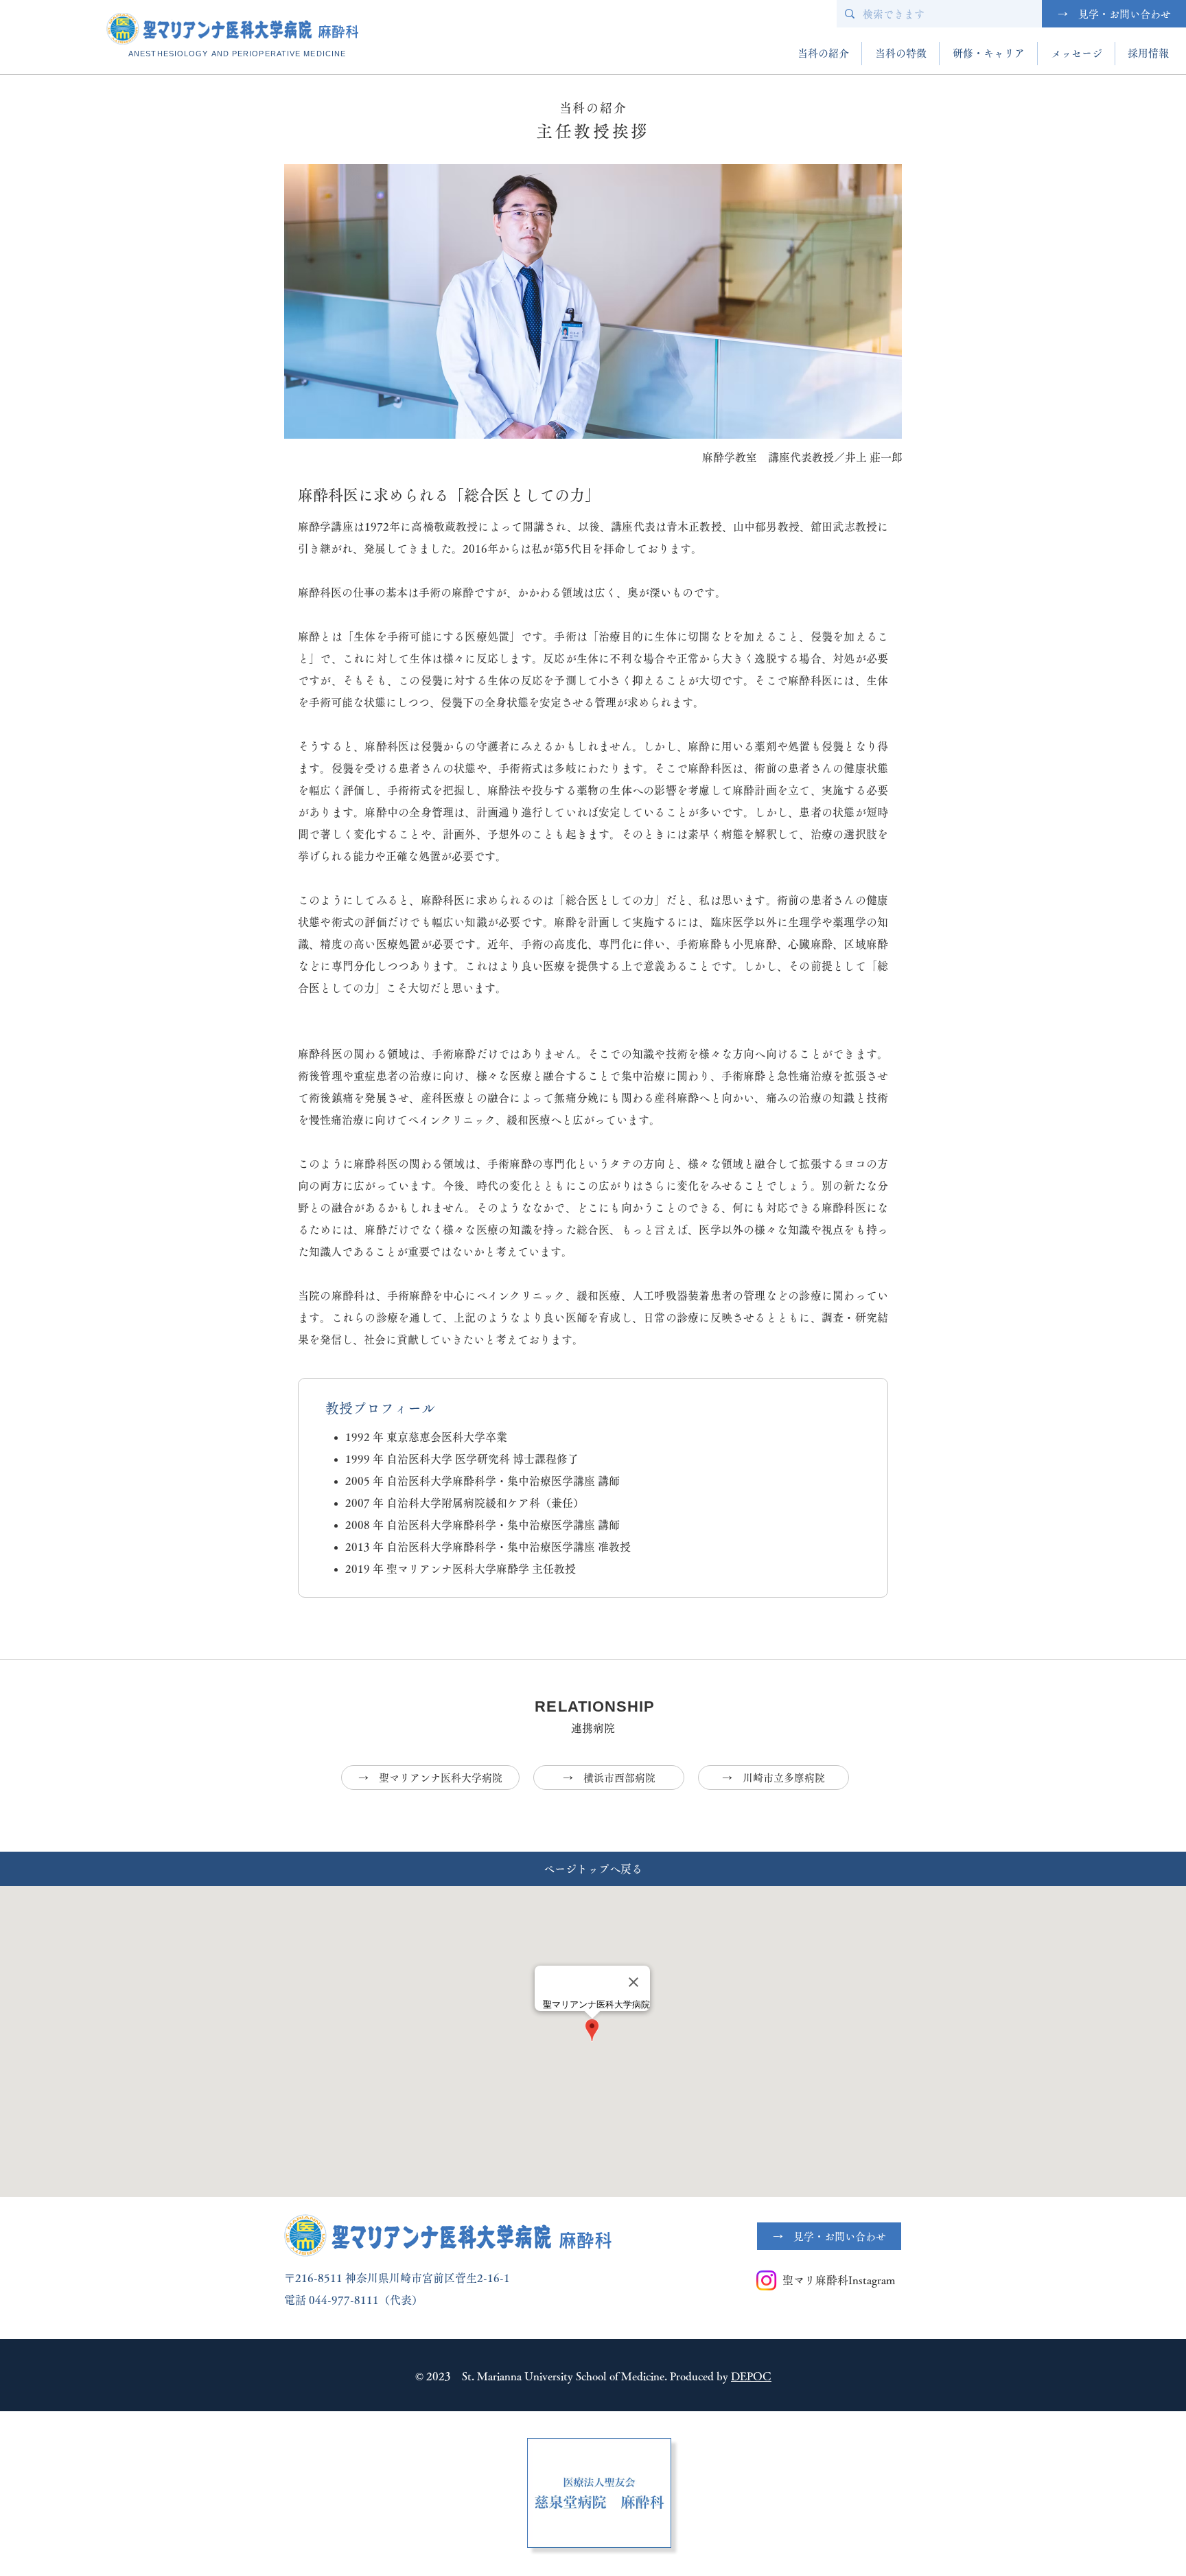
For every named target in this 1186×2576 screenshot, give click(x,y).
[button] (823, 54)
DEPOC (751, 2376)
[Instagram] (766, 2280)
